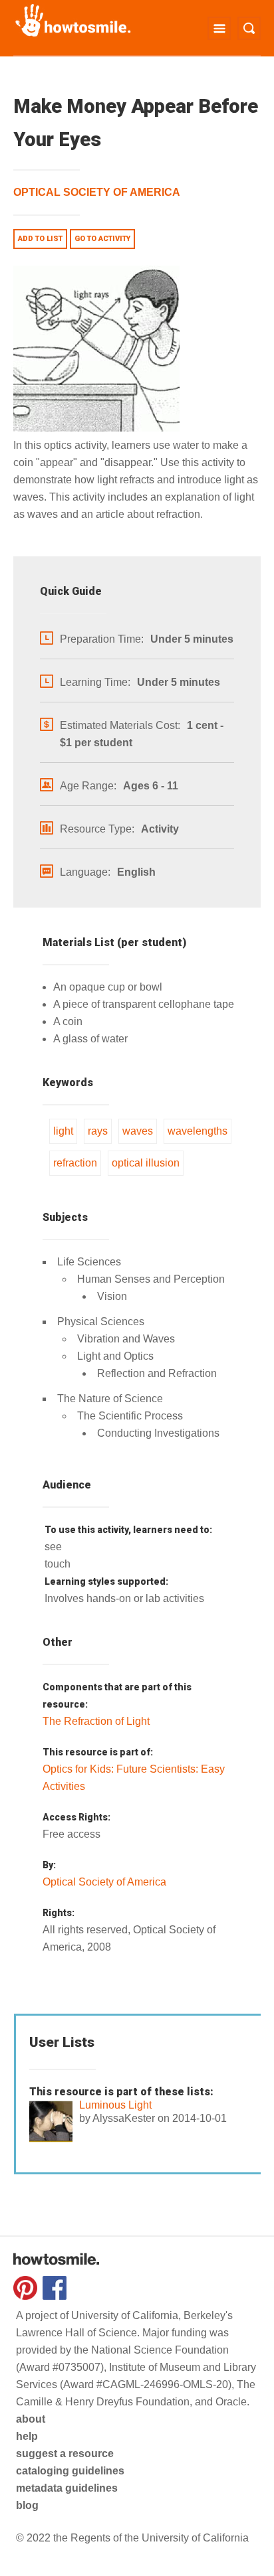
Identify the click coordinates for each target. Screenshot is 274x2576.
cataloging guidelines (70, 2471)
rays (98, 1131)
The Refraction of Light (96, 1721)
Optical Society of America (97, 192)
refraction (75, 1163)
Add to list (40, 239)
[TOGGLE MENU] (219, 28)
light (63, 1131)
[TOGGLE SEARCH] (249, 28)
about (31, 2419)
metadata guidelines (67, 2488)
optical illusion (146, 1163)
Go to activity (102, 239)
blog (27, 2505)
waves (138, 1131)
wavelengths (198, 1131)
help (27, 2436)
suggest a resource (65, 2454)
